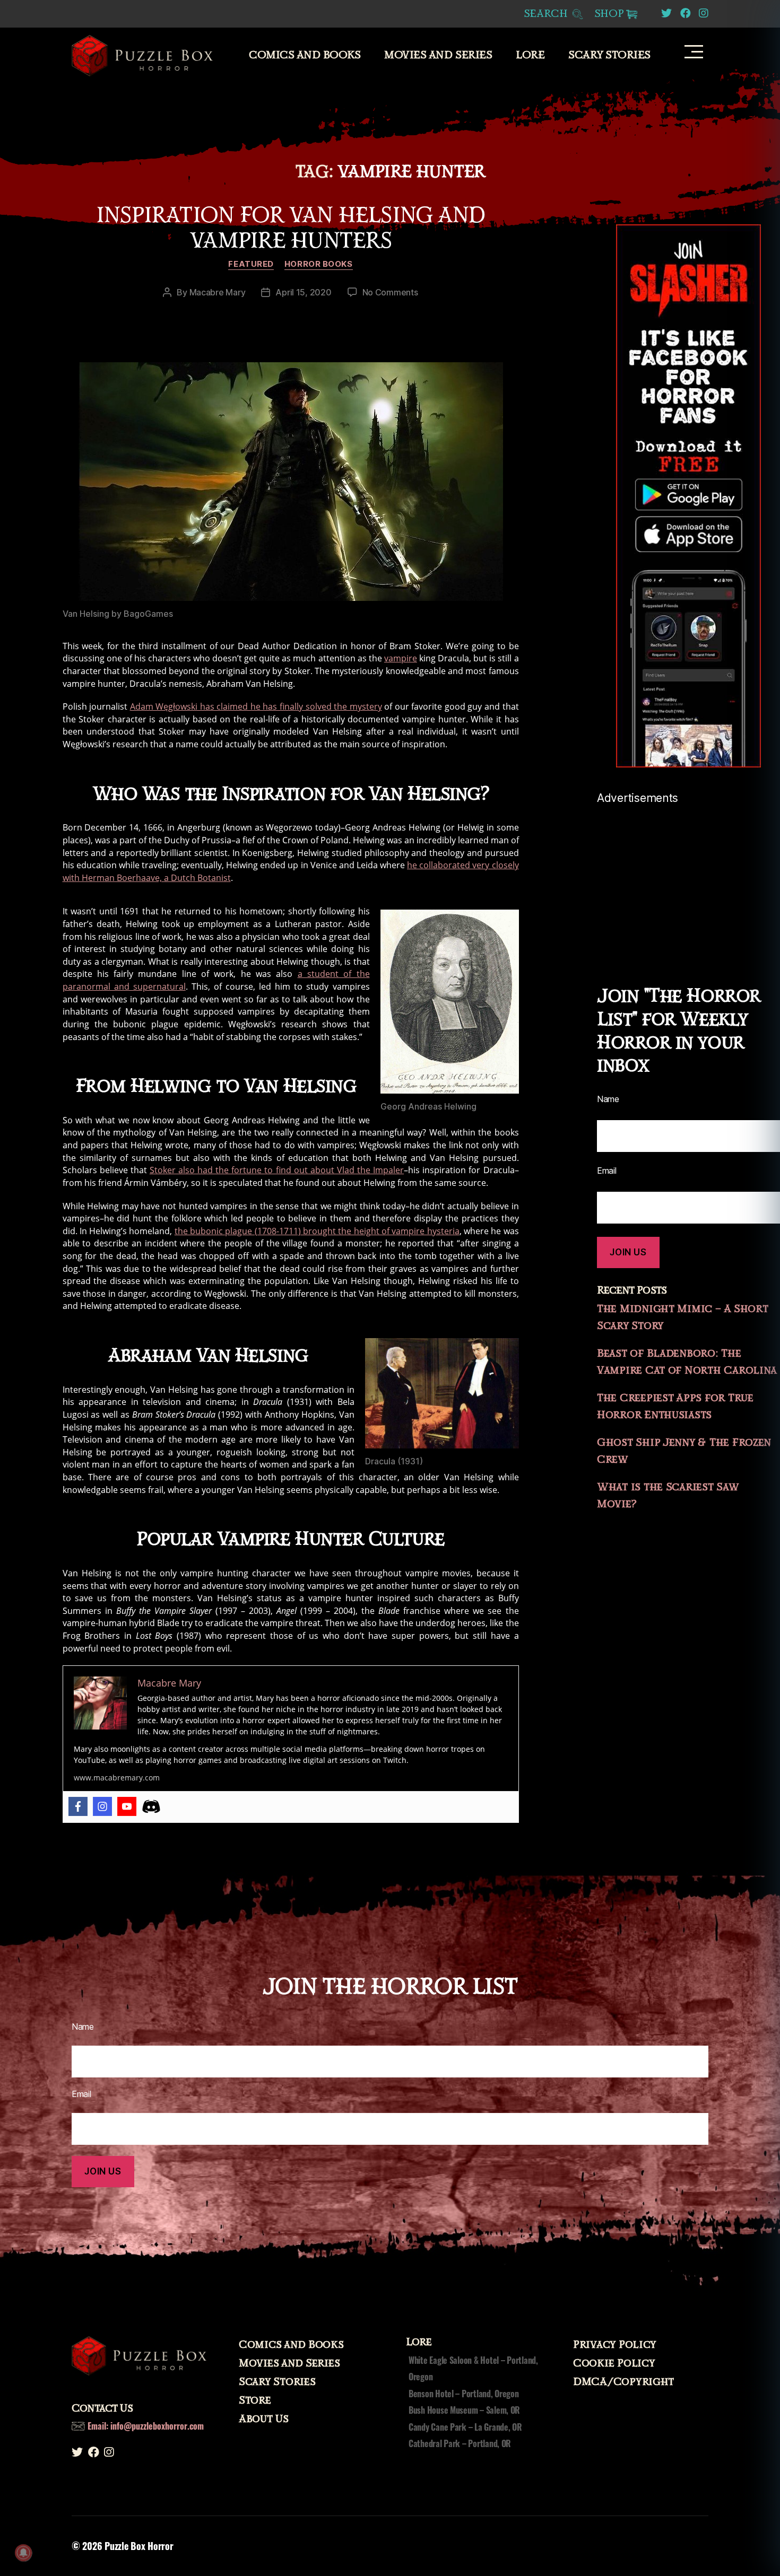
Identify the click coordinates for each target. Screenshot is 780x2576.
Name (608, 1099)
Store (255, 2400)
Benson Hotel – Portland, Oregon (464, 2394)
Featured (251, 264)
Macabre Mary (218, 292)
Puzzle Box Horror (139, 2546)
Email (607, 1171)
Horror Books (319, 264)
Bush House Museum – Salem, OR (464, 2410)
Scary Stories (609, 55)
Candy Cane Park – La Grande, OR (465, 2427)
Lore (530, 55)
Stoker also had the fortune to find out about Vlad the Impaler (277, 1170)
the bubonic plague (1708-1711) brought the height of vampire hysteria (317, 1231)
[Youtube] (127, 1806)
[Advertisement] (688, 879)
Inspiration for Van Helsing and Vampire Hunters (291, 228)
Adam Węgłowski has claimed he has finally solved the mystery (256, 706)
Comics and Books (305, 55)
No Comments (390, 292)
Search (547, 14)
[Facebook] (78, 1806)
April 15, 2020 (303, 292)
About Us (264, 2419)
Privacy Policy (615, 2345)
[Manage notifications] (23, 2553)
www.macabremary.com (117, 1778)
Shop (609, 14)
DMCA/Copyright (623, 2382)
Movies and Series (438, 55)
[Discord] (151, 1806)
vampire (401, 658)
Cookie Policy (614, 2363)
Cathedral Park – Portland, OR (460, 2443)
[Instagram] (102, 1806)
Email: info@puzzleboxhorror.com (146, 2426)
